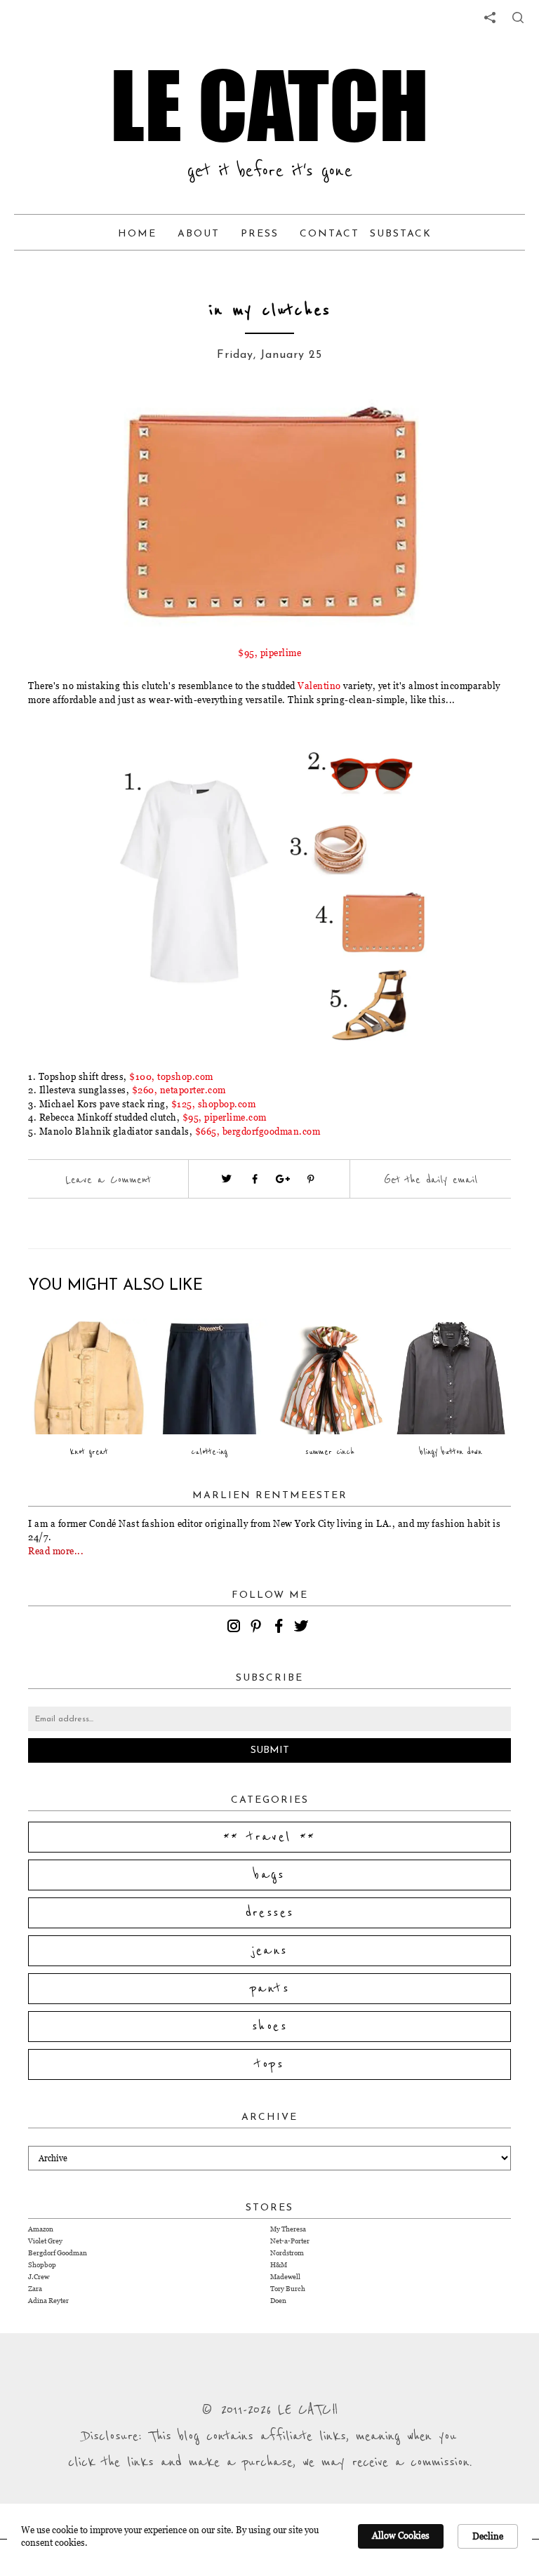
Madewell (285, 2277)
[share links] (490, 18)
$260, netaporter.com (179, 1090)
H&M (279, 2265)
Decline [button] (488, 2536)
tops (270, 2064)
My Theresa (288, 2229)
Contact (330, 234)
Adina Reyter (48, 2301)
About (199, 234)
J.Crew (39, 2277)
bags (269, 1875)
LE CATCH (269, 105)
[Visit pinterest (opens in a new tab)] (311, 1179)
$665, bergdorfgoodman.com (258, 1131)
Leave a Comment (108, 1180)
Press (260, 234)
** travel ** (269, 1837)
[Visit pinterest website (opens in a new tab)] (91, 422)
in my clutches (270, 311)
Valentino (319, 686)
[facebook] (281, 1628)
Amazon (41, 2229)
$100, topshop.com (171, 1076)
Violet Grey (45, 2241)
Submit (270, 1750)
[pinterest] (258, 1628)
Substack (401, 234)
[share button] (518, 18)
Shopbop (42, 2265)
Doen (278, 2301)
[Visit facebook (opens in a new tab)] (255, 1179)
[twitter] (303, 1628)
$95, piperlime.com (225, 1117)
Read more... (56, 1551)
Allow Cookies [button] (401, 2535)
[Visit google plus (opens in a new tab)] (283, 1179)
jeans (270, 1951)
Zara (35, 2289)
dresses (270, 1913)
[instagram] (236, 1628)
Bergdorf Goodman (58, 2253)
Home (137, 234)
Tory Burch (288, 2289)
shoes (269, 2027)
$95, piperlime (269, 653)
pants (269, 1989)
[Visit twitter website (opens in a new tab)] (227, 1179)
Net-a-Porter (290, 2241)
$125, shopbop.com (214, 1104)
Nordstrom (287, 2253)
